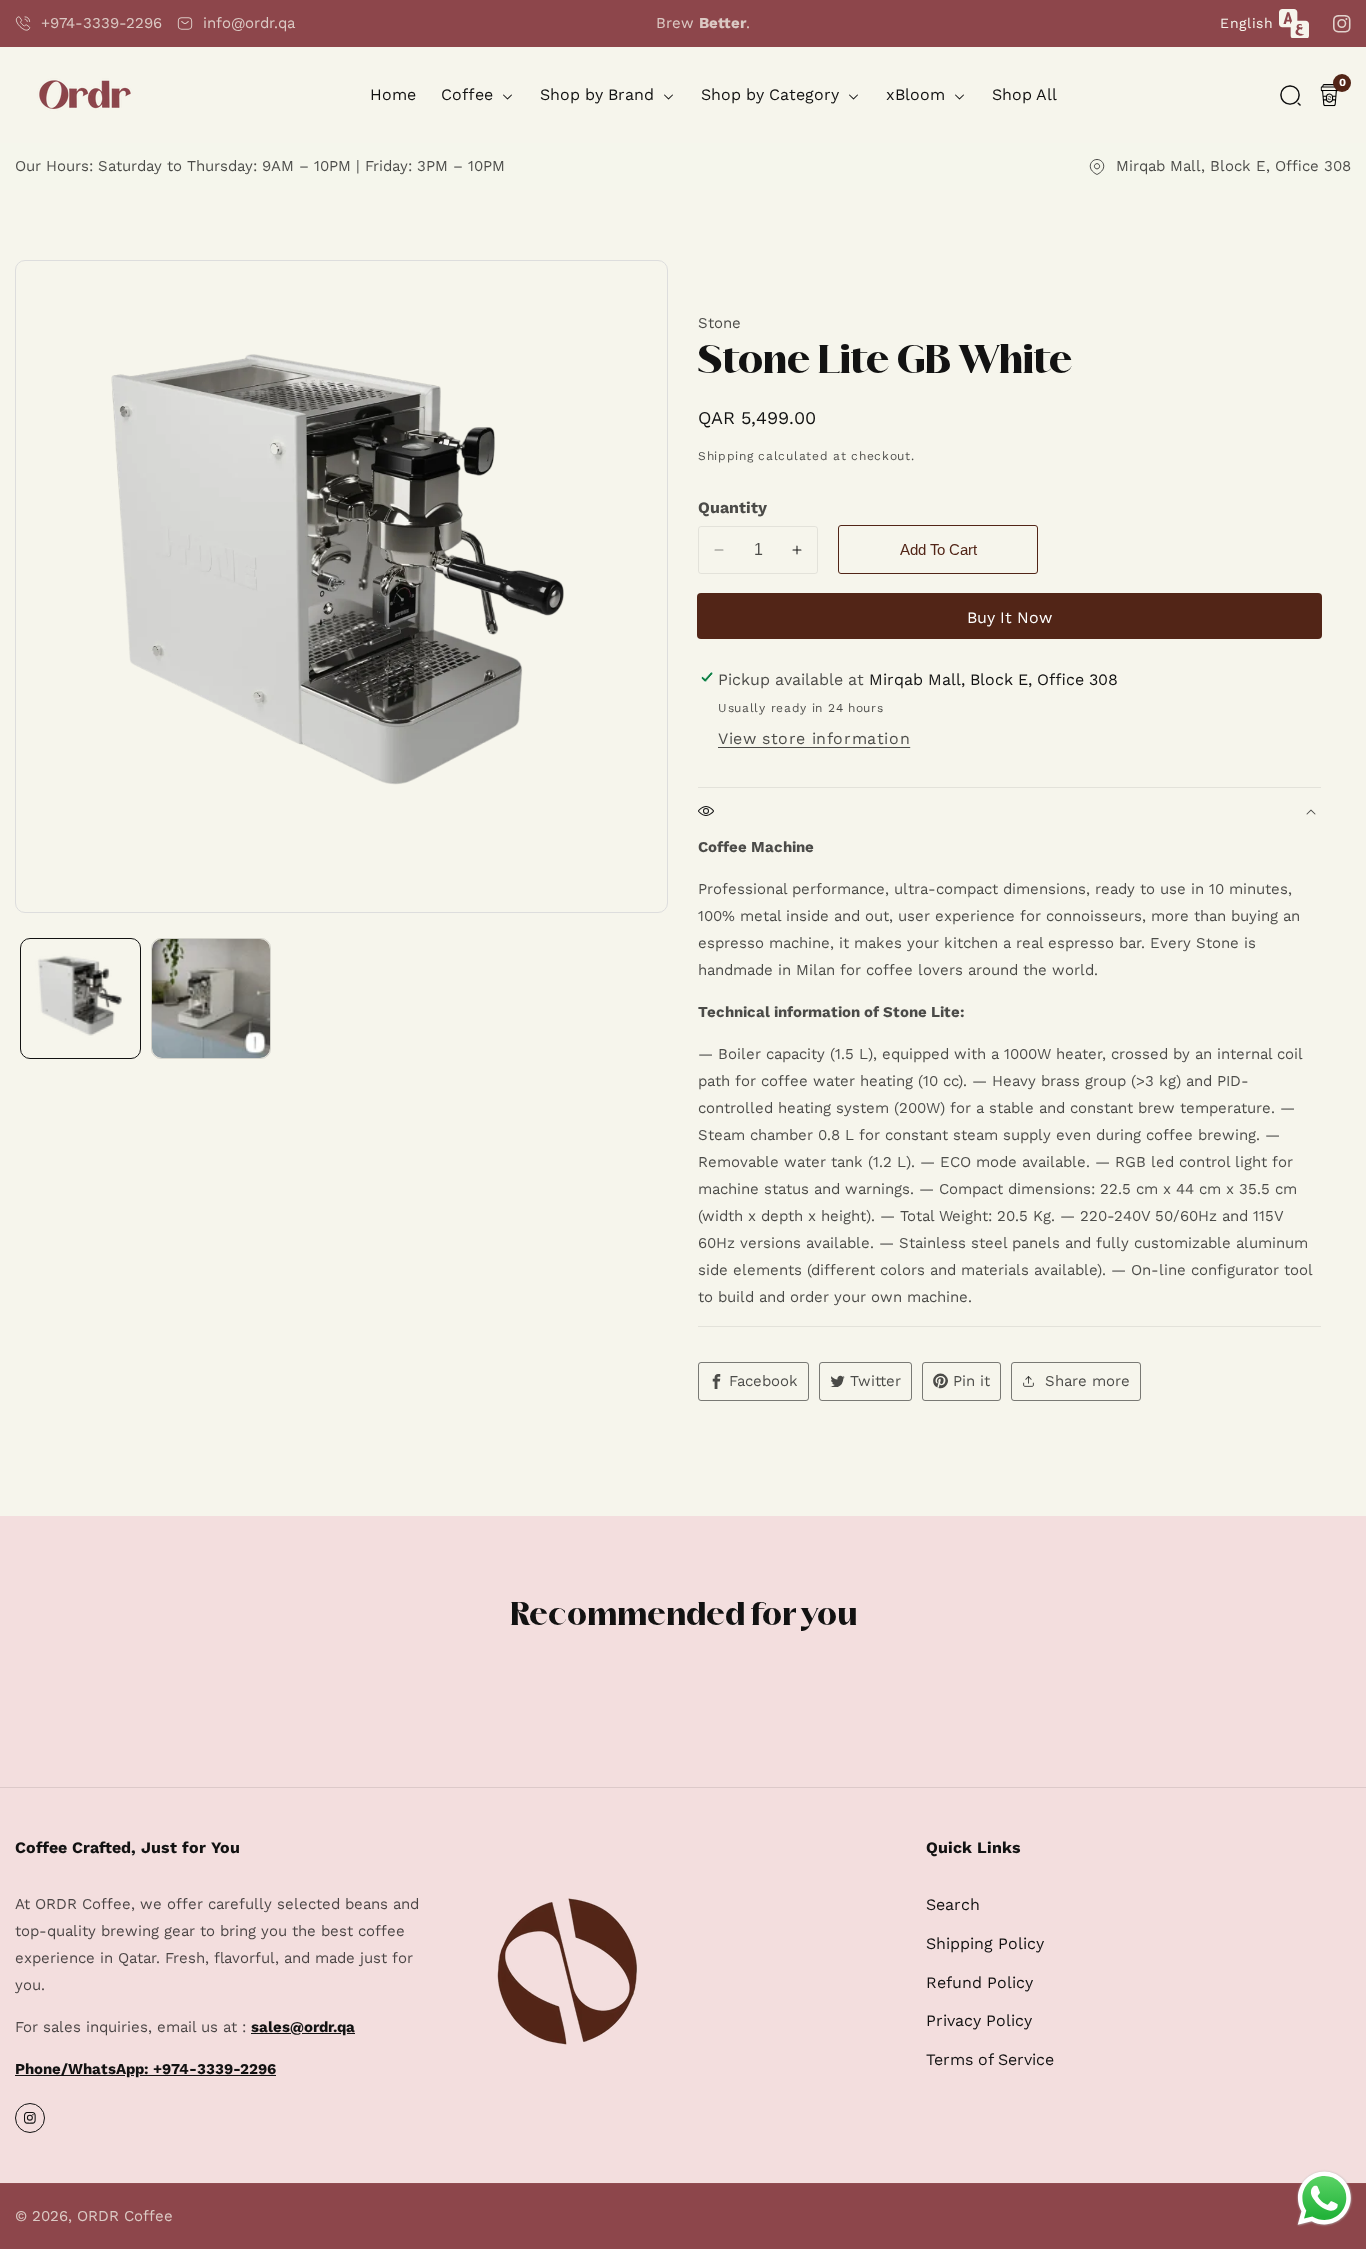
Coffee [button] (469, 94)
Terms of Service (990, 2059)
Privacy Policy (979, 2020)
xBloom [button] (918, 94)
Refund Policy (979, 1982)
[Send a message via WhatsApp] (1324, 2198)
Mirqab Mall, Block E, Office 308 (1233, 166)
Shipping (726, 456)
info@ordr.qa (249, 23)
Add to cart (938, 549)
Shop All (1024, 94)
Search (953, 1904)
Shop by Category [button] (772, 94)
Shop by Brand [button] (599, 94)
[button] (1290, 95)
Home (393, 94)
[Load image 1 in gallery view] (80, 998)
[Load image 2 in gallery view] (211, 998)
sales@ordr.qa (303, 2027)
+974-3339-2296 (101, 23)
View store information (814, 738)
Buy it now (1009, 617)
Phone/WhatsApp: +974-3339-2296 (145, 2069)
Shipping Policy (985, 1943)
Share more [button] (1087, 1381)
